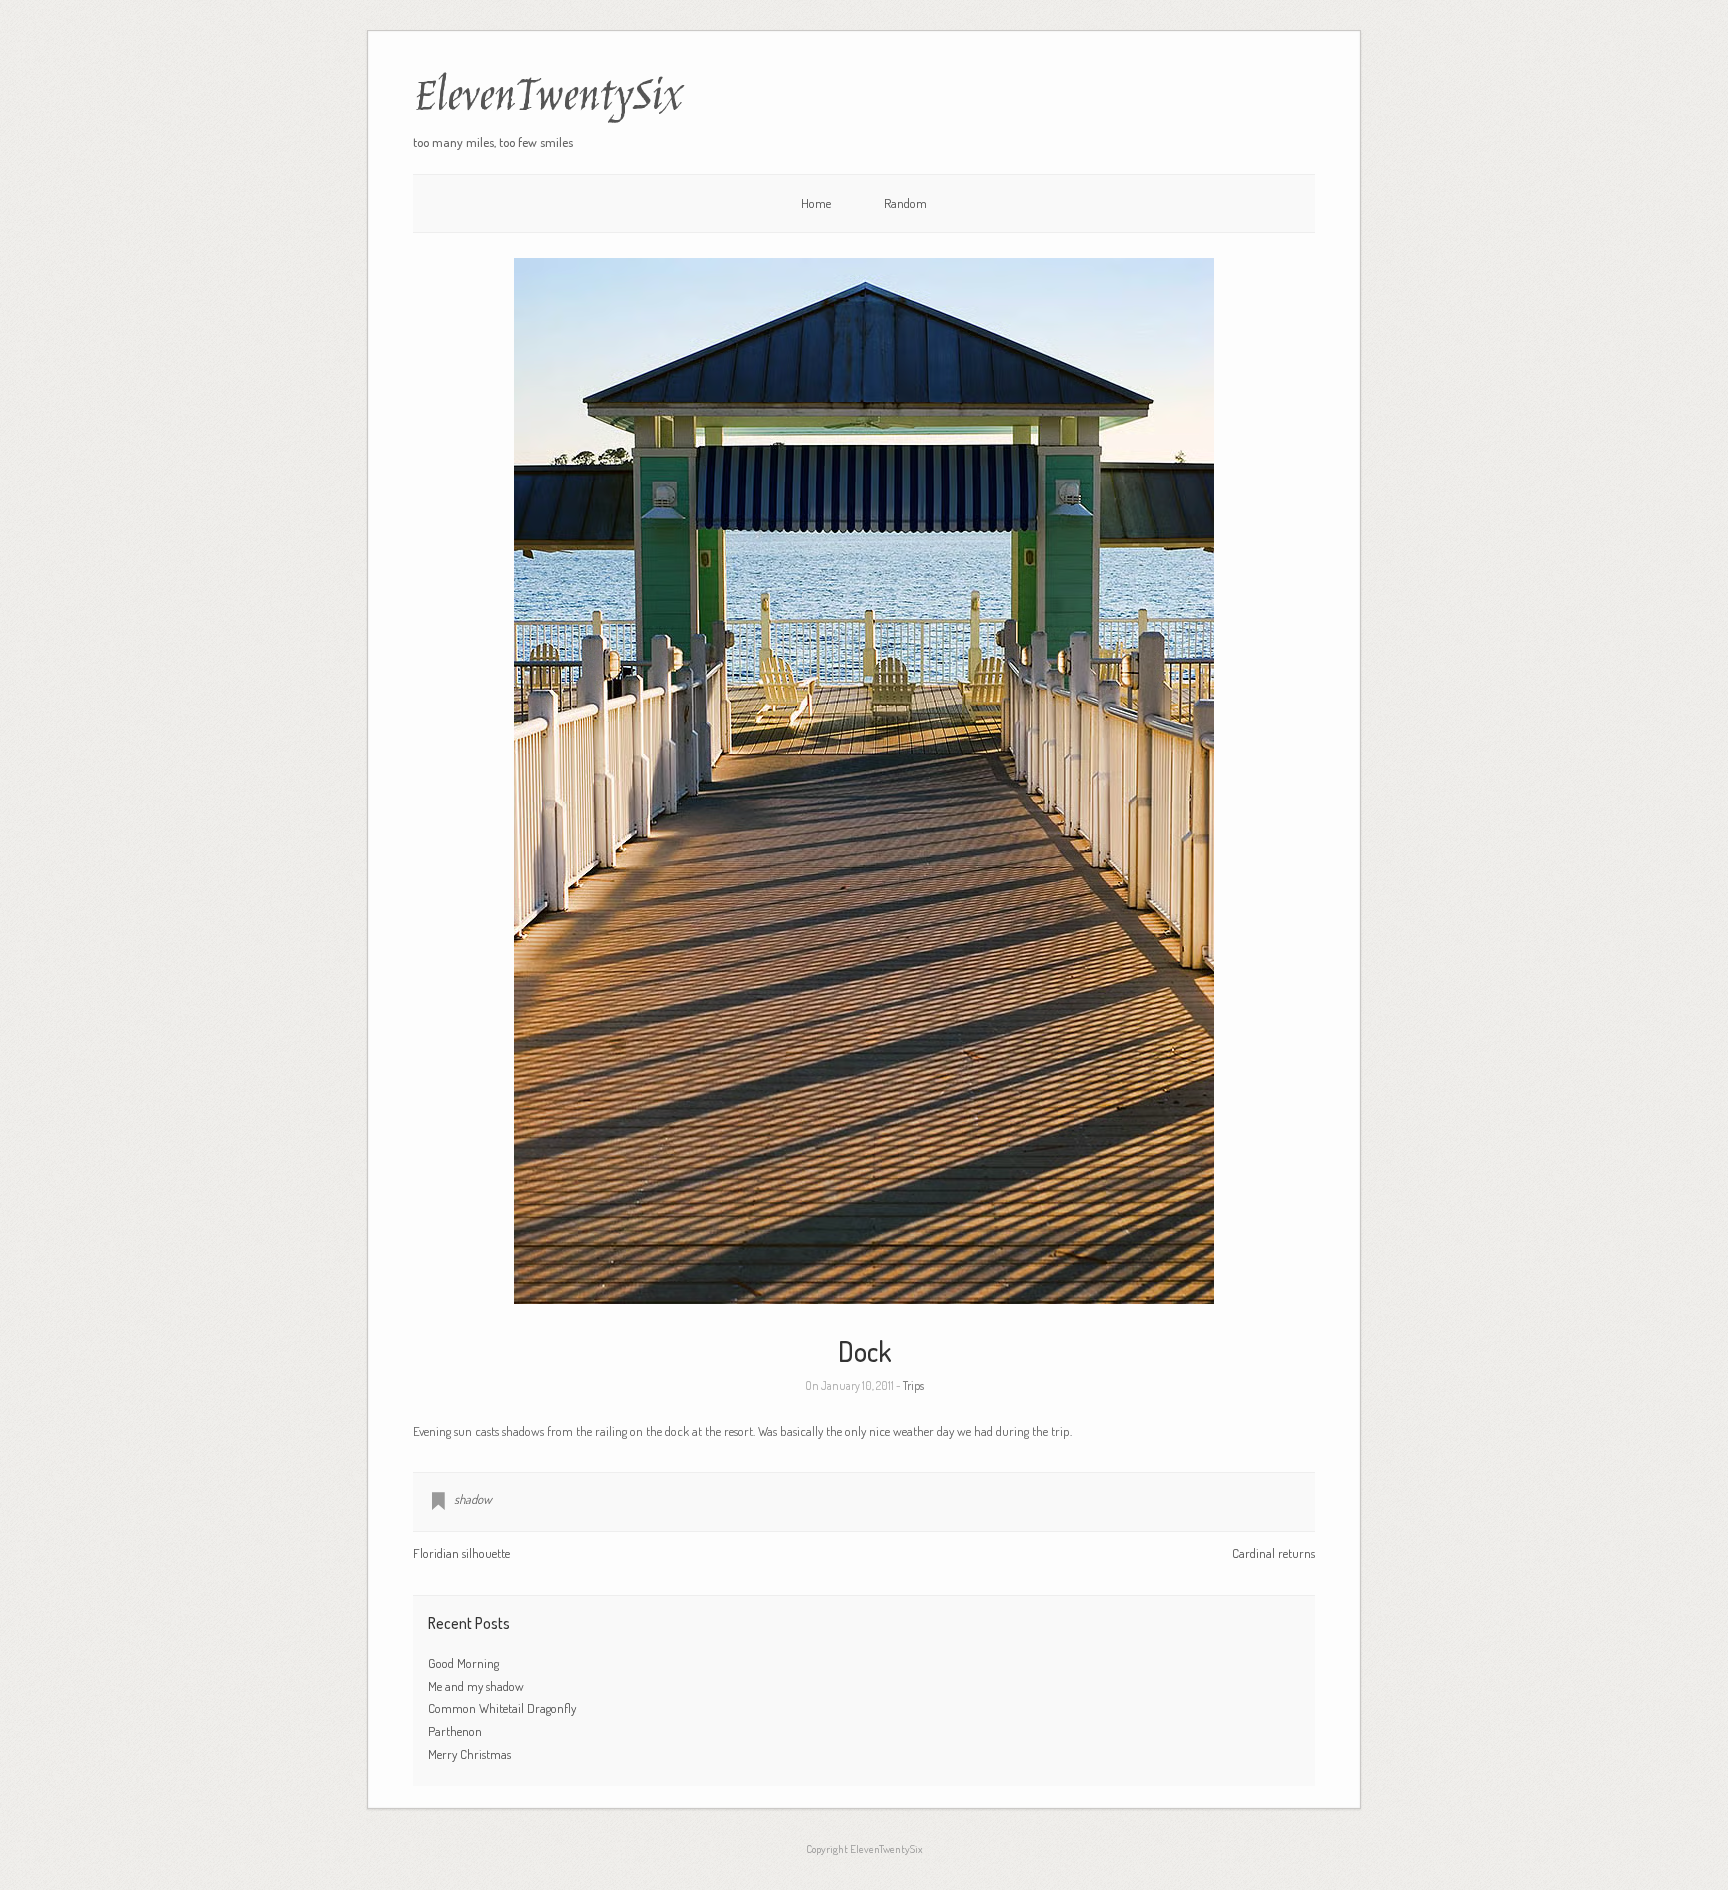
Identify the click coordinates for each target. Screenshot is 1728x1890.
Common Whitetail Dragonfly (503, 1708)
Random (905, 203)
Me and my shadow (476, 1686)
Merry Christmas (469, 1754)
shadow (473, 1499)
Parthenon (455, 1731)
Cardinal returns (1273, 1553)
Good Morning (463, 1663)
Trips (913, 1385)
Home (816, 203)
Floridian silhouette (461, 1553)
